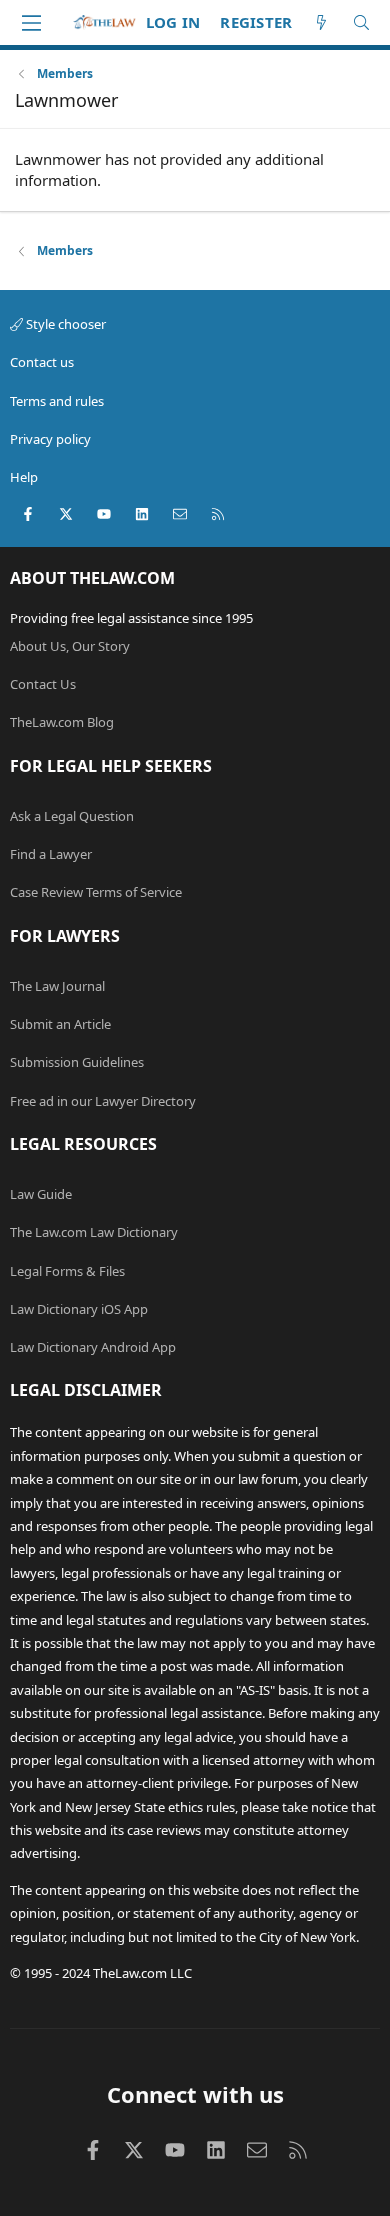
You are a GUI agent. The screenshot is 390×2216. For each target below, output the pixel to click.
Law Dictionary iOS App (79, 1309)
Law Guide (41, 1194)
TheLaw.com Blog (62, 722)
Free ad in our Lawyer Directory (103, 1101)
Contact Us (43, 684)
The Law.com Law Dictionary (94, 1232)
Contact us (42, 362)
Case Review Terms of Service (96, 892)
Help (24, 477)
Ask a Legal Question (72, 816)
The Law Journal (57, 986)
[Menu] (31, 23)
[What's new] (321, 22)
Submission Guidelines (77, 1062)
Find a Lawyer (51, 854)
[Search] (361, 22)
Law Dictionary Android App (93, 1347)
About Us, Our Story (70, 646)
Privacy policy (50, 439)
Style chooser (64, 324)
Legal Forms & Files (67, 1271)
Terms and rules (57, 401)
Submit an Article (60, 1024)
